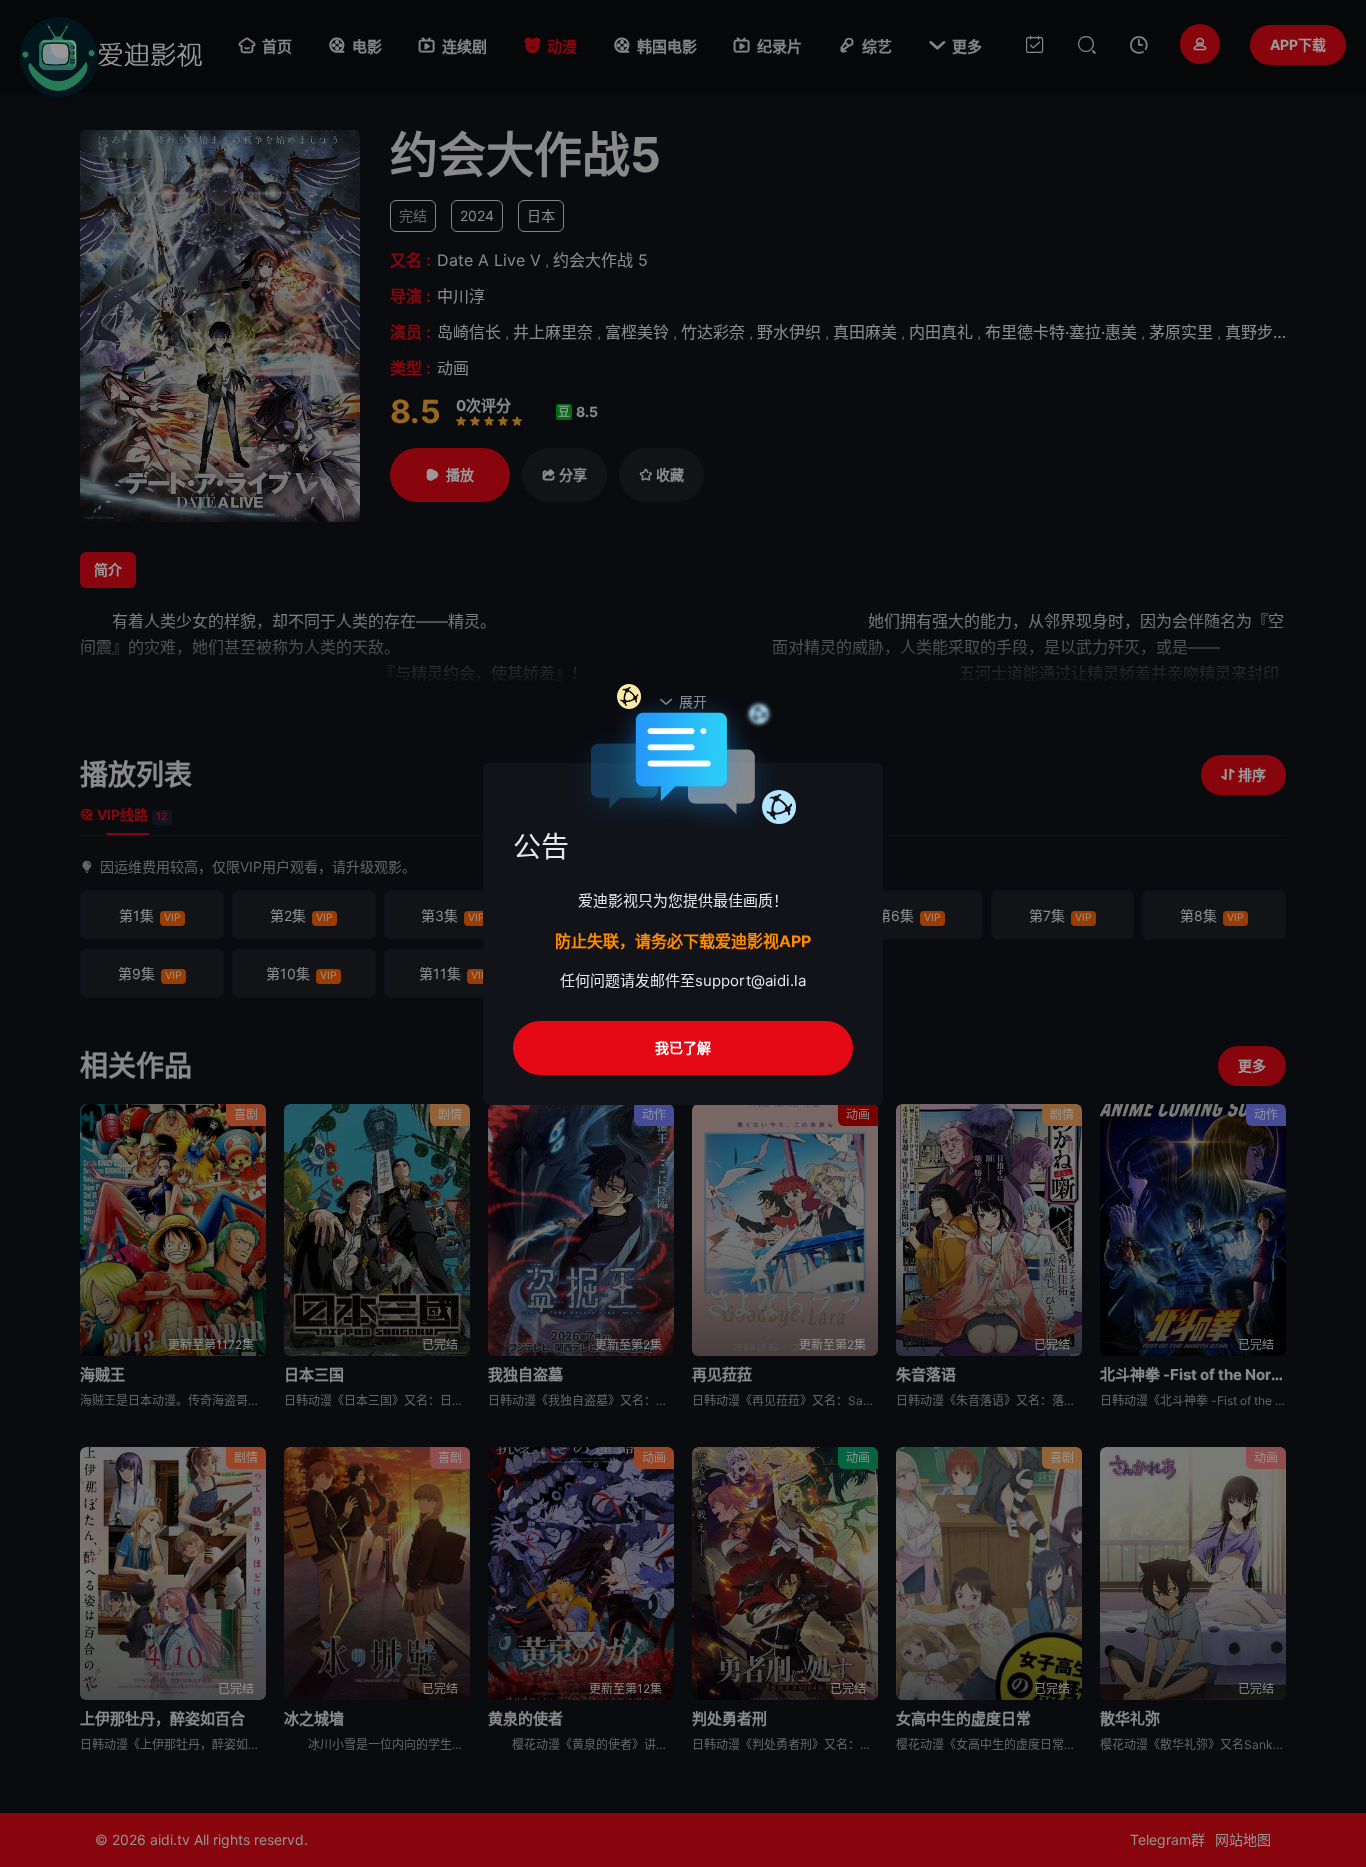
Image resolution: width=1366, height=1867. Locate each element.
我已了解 (683, 1047)
